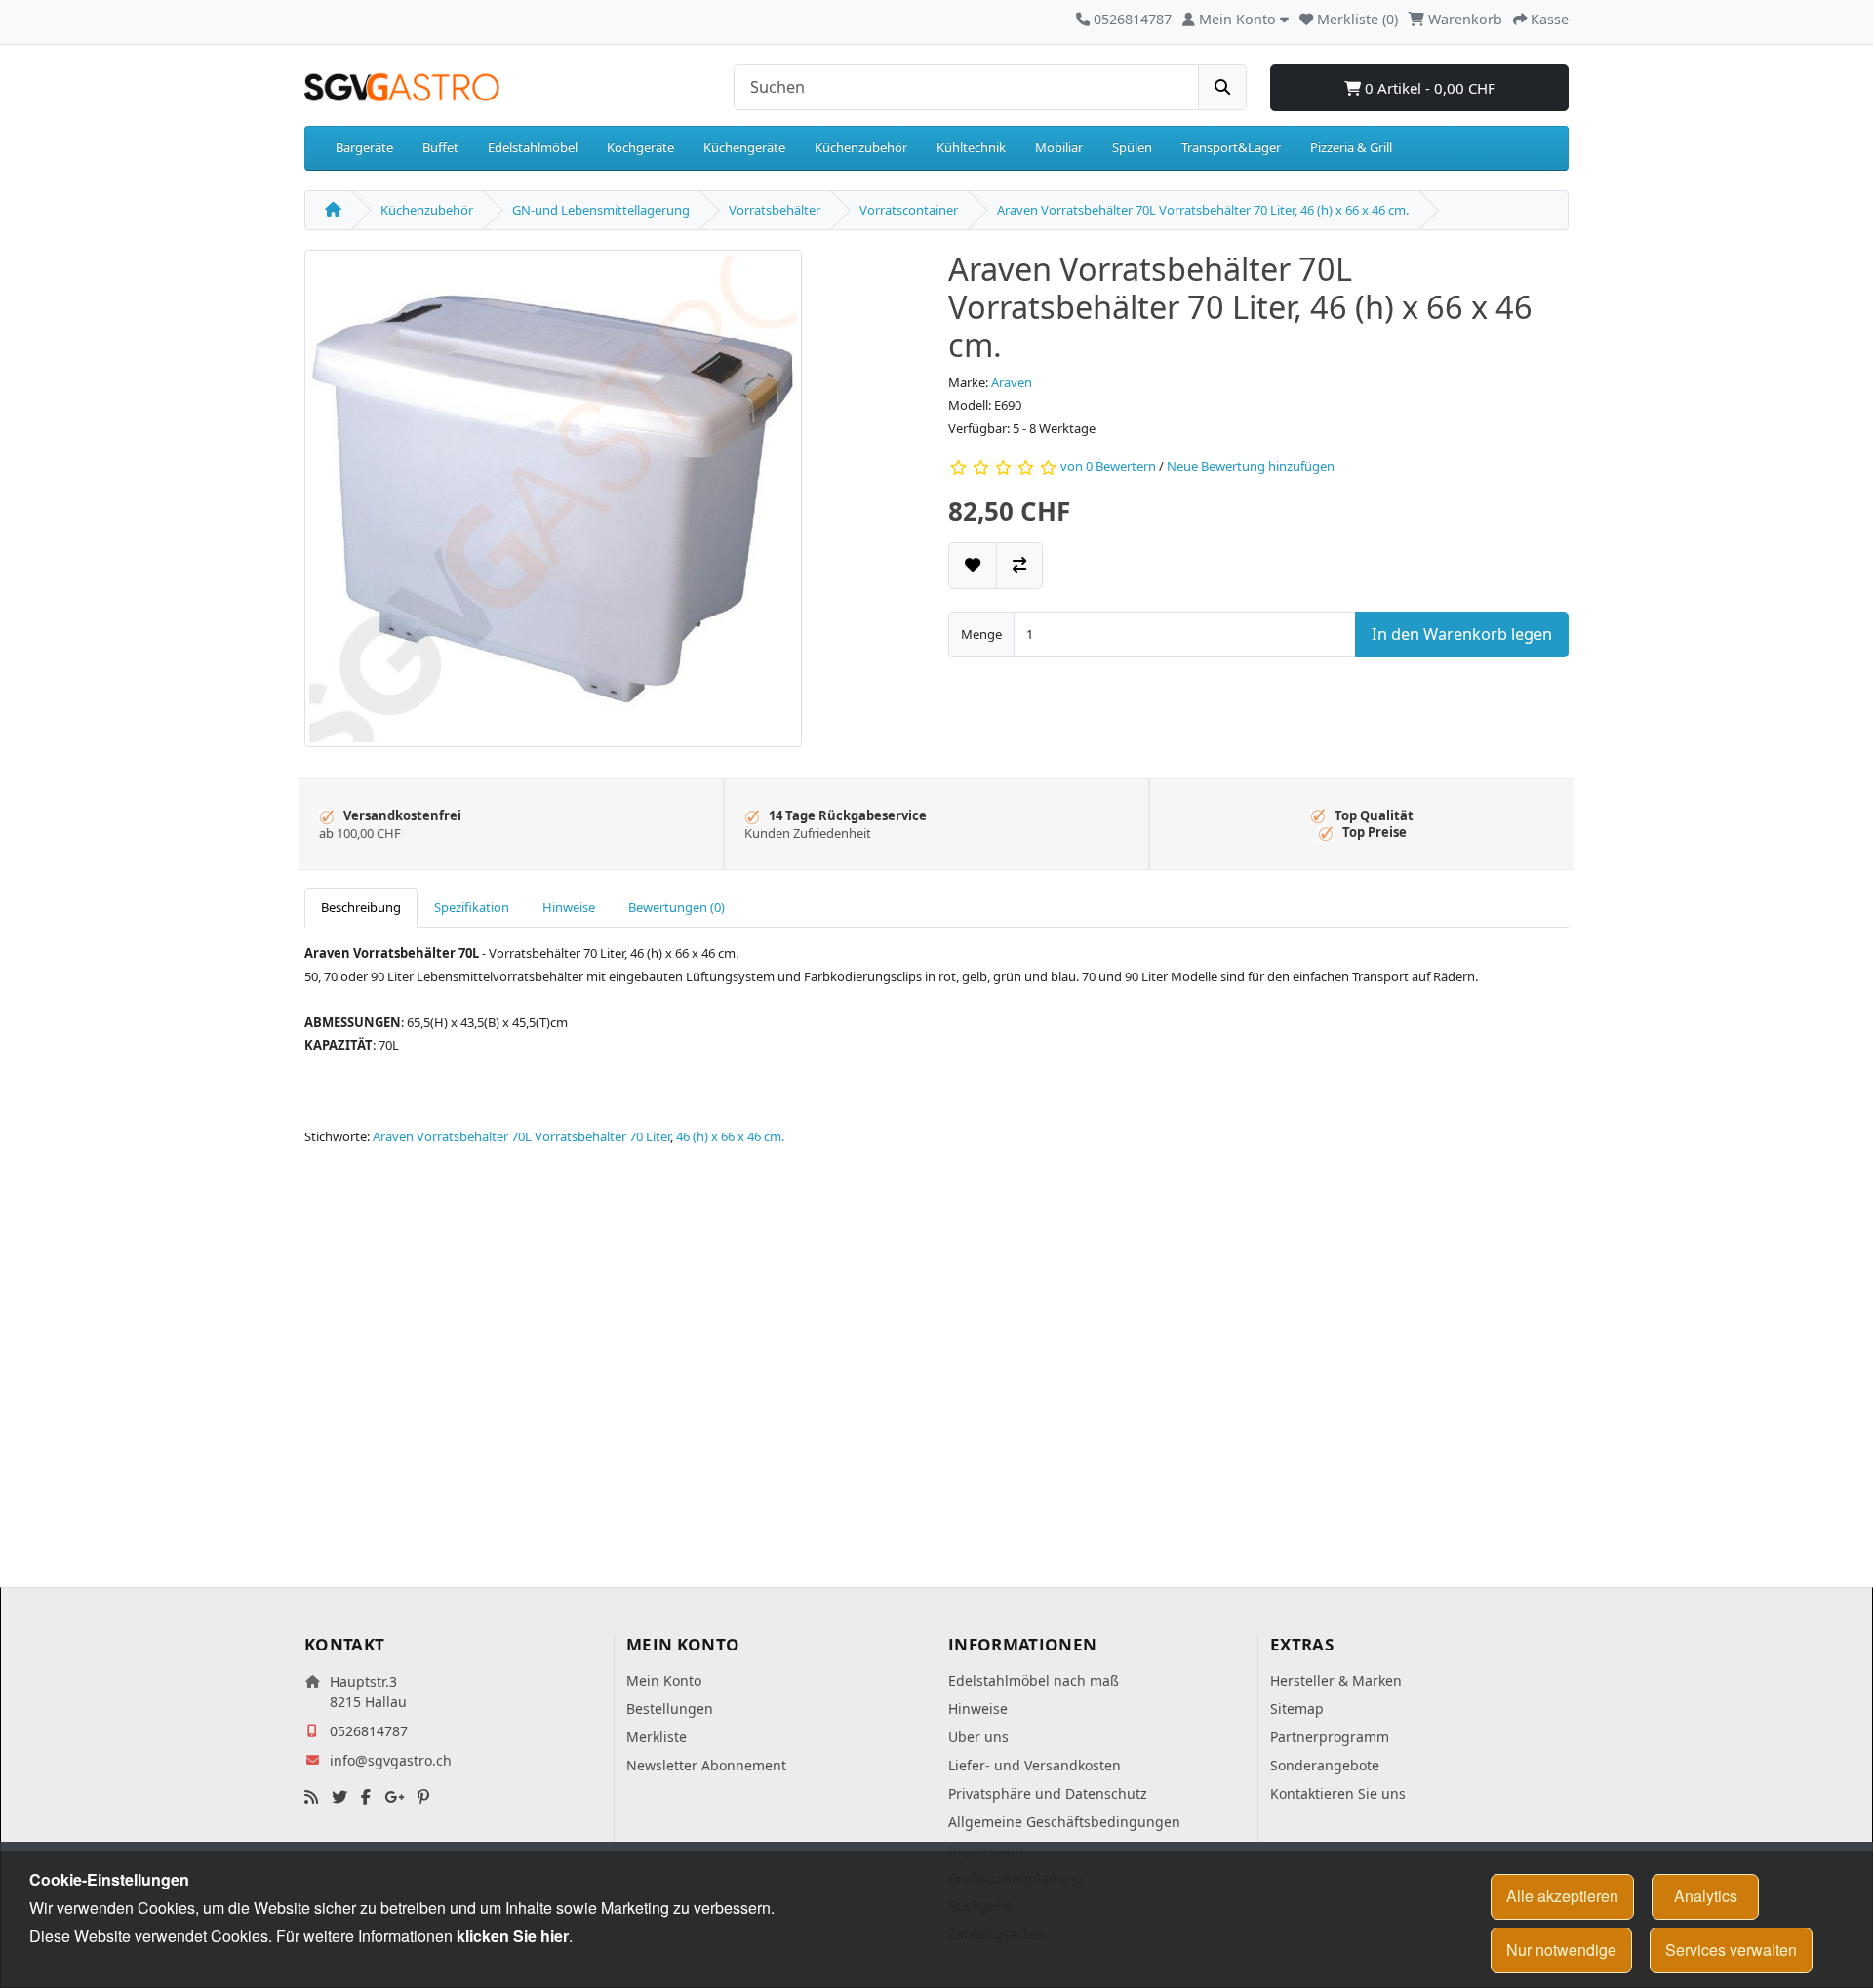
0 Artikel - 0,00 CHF (1428, 88)
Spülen (1132, 147)
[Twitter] (339, 1797)
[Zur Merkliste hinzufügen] (973, 565)
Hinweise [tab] (569, 907)
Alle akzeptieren (1562, 1896)
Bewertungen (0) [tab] (677, 907)
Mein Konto (664, 1680)
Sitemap (1297, 1709)
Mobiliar (1059, 147)
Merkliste (657, 1737)
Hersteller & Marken (1336, 1680)
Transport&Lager (1231, 147)
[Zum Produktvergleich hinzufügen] (1019, 565)
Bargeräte (364, 147)
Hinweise (978, 1709)
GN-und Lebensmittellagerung (601, 210)
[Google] (394, 1797)
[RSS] (311, 1797)
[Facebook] (366, 1797)
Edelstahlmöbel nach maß (1034, 1680)
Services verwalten (1731, 1949)
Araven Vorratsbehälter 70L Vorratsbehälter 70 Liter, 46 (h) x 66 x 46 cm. (1203, 210)
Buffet (440, 147)
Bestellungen (670, 1709)
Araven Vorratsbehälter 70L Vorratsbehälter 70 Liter (521, 1136)
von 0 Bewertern (1108, 467)
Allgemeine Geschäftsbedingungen (1064, 1822)
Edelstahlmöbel (533, 147)
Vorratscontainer (909, 210)
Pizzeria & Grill (1351, 147)
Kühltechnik (971, 147)
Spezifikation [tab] (472, 907)
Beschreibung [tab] (361, 907)
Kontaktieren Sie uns (1338, 1793)
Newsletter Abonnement (706, 1765)
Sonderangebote (1325, 1765)
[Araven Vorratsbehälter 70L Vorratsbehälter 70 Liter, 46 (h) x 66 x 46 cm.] (553, 505)
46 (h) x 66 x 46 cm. (730, 1136)
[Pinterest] (423, 1797)
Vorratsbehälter (775, 210)
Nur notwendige (1561, 1949)
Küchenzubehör (861, 147)
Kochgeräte (640, 147)
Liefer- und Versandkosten (1035, 1765)
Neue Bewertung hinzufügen (1251, 467)
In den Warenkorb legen (1462, 634)
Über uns (978, 1737)
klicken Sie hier (513, 1936)
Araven (1012, 382)
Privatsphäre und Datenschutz (1048, 1793)
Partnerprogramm (1330, 1737)
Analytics (1706, 1896)
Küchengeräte (744, 147)
